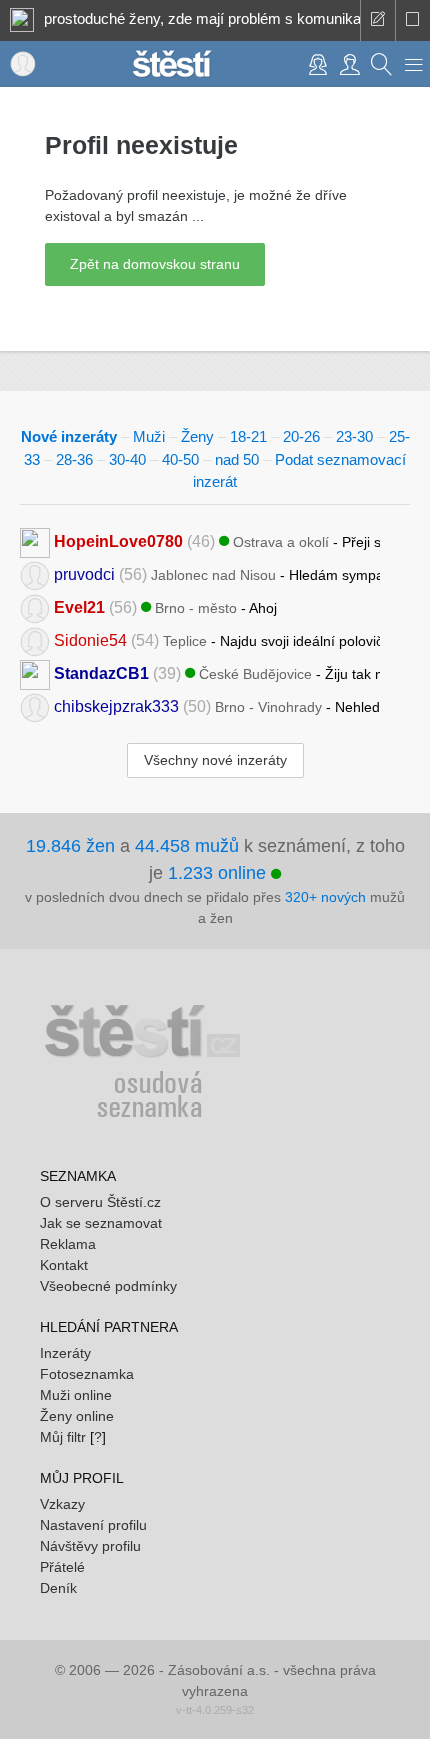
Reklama (68, 1244)
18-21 (248, 436)
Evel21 (79, 606)
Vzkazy (62, 1504)
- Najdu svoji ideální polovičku (217, 639)
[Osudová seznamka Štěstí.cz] (172, 62)
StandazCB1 (101, 672)
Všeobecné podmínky (108, 1286)
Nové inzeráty (69, 436)
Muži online (76, 1395)
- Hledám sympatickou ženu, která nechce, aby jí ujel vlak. (217, 573)
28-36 (74, 459)
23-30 (354, 436)
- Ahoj (165, 606)
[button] (414, 64)
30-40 (127, 459)
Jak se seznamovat (101, 1223)
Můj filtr (63, 1437)
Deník (58, 1588)
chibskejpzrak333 (116, 705)
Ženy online (77, 1416)
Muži (149, 436)
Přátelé (62, 1567)
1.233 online (219, 873)
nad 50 (237, 459)
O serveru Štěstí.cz (100, 1202)
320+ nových (325, 897)
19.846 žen (70, 846)
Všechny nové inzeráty (215, 760)
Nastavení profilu (93, 1525)
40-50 (180, 459)
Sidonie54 (90, 639)
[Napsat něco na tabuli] (377, 20)
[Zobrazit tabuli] (412, 20)
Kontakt (64, 1265)
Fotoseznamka (87, 1374)
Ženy (197, 436)
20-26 (301, 436)
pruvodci (84, 573)
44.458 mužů (187, 846)
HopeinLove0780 (118, 540)
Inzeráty (65, 1353)
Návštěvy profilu (90, 1546)
